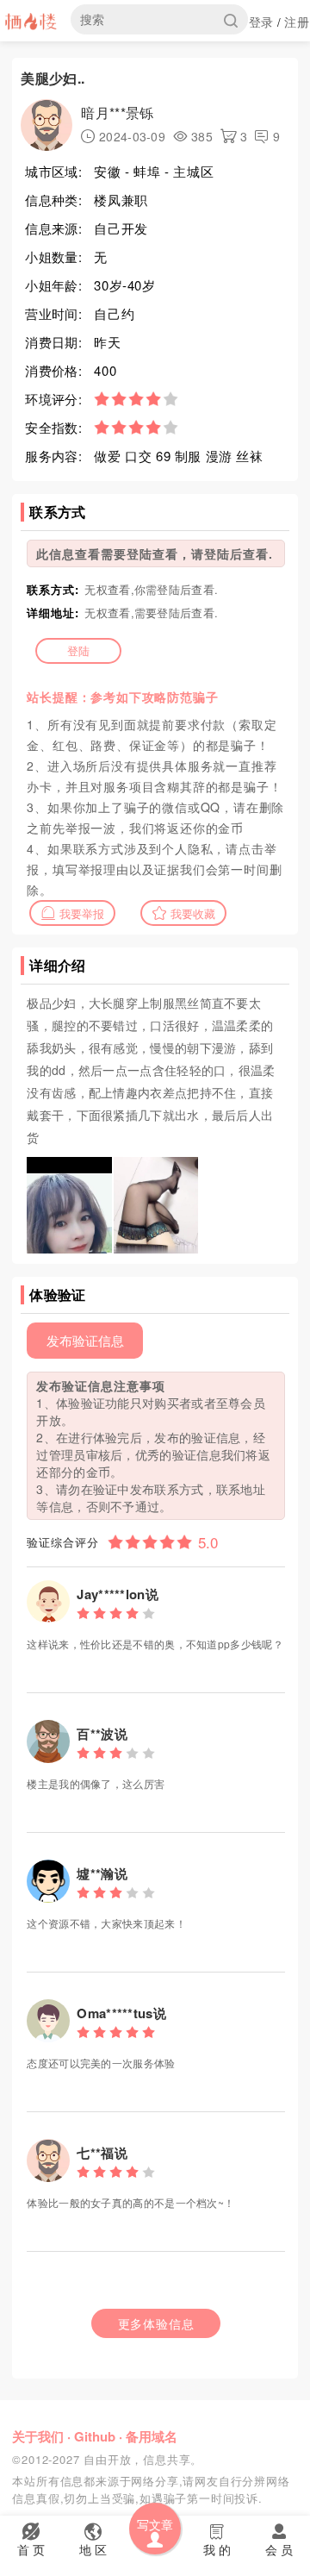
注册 (297, 22)
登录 (261, 22)
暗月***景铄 (117, 113)
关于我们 (38, 2436)
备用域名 (152, 2436)
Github (95, 2436)
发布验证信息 (85, 1340)
